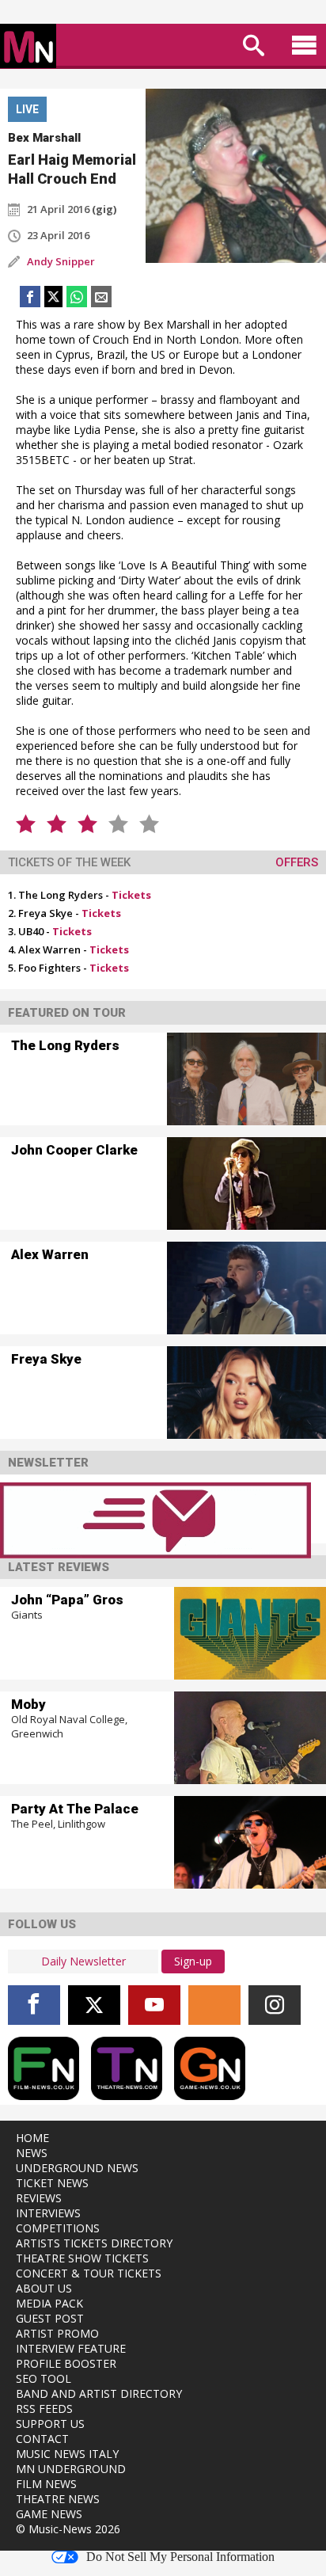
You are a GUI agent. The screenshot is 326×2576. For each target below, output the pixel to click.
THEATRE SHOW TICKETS (82, 2258)
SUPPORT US (50, 2424)
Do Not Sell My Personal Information (180, 2557)
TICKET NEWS (52, 2183)
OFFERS (297, 862)
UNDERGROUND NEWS (77, 2168)
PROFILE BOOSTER (66, 2363)
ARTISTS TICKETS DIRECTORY (94, 2243)
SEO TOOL (44, 2378)
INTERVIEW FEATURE (71, 2348)
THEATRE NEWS (58, 2499)
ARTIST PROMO (57, 2333)
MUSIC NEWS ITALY (67, 2454)
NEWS (32, 2153)
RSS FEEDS (44, 2409)
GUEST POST (50, 2318)
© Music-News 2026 (68, 2529)
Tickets (131, 895)
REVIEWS (39, 2198)
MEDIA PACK (49, 2303)
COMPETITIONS (58, 2228)
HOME (32, 2138)
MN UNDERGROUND (71, 2469)
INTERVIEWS (48, 2213)
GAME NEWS (49, 2514)
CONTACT (42, 2439)
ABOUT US (44, 2288)
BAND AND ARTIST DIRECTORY (99, 2393)
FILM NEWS (46, 2484)
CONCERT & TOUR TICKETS (89, 2273)
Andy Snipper (61, 261)
